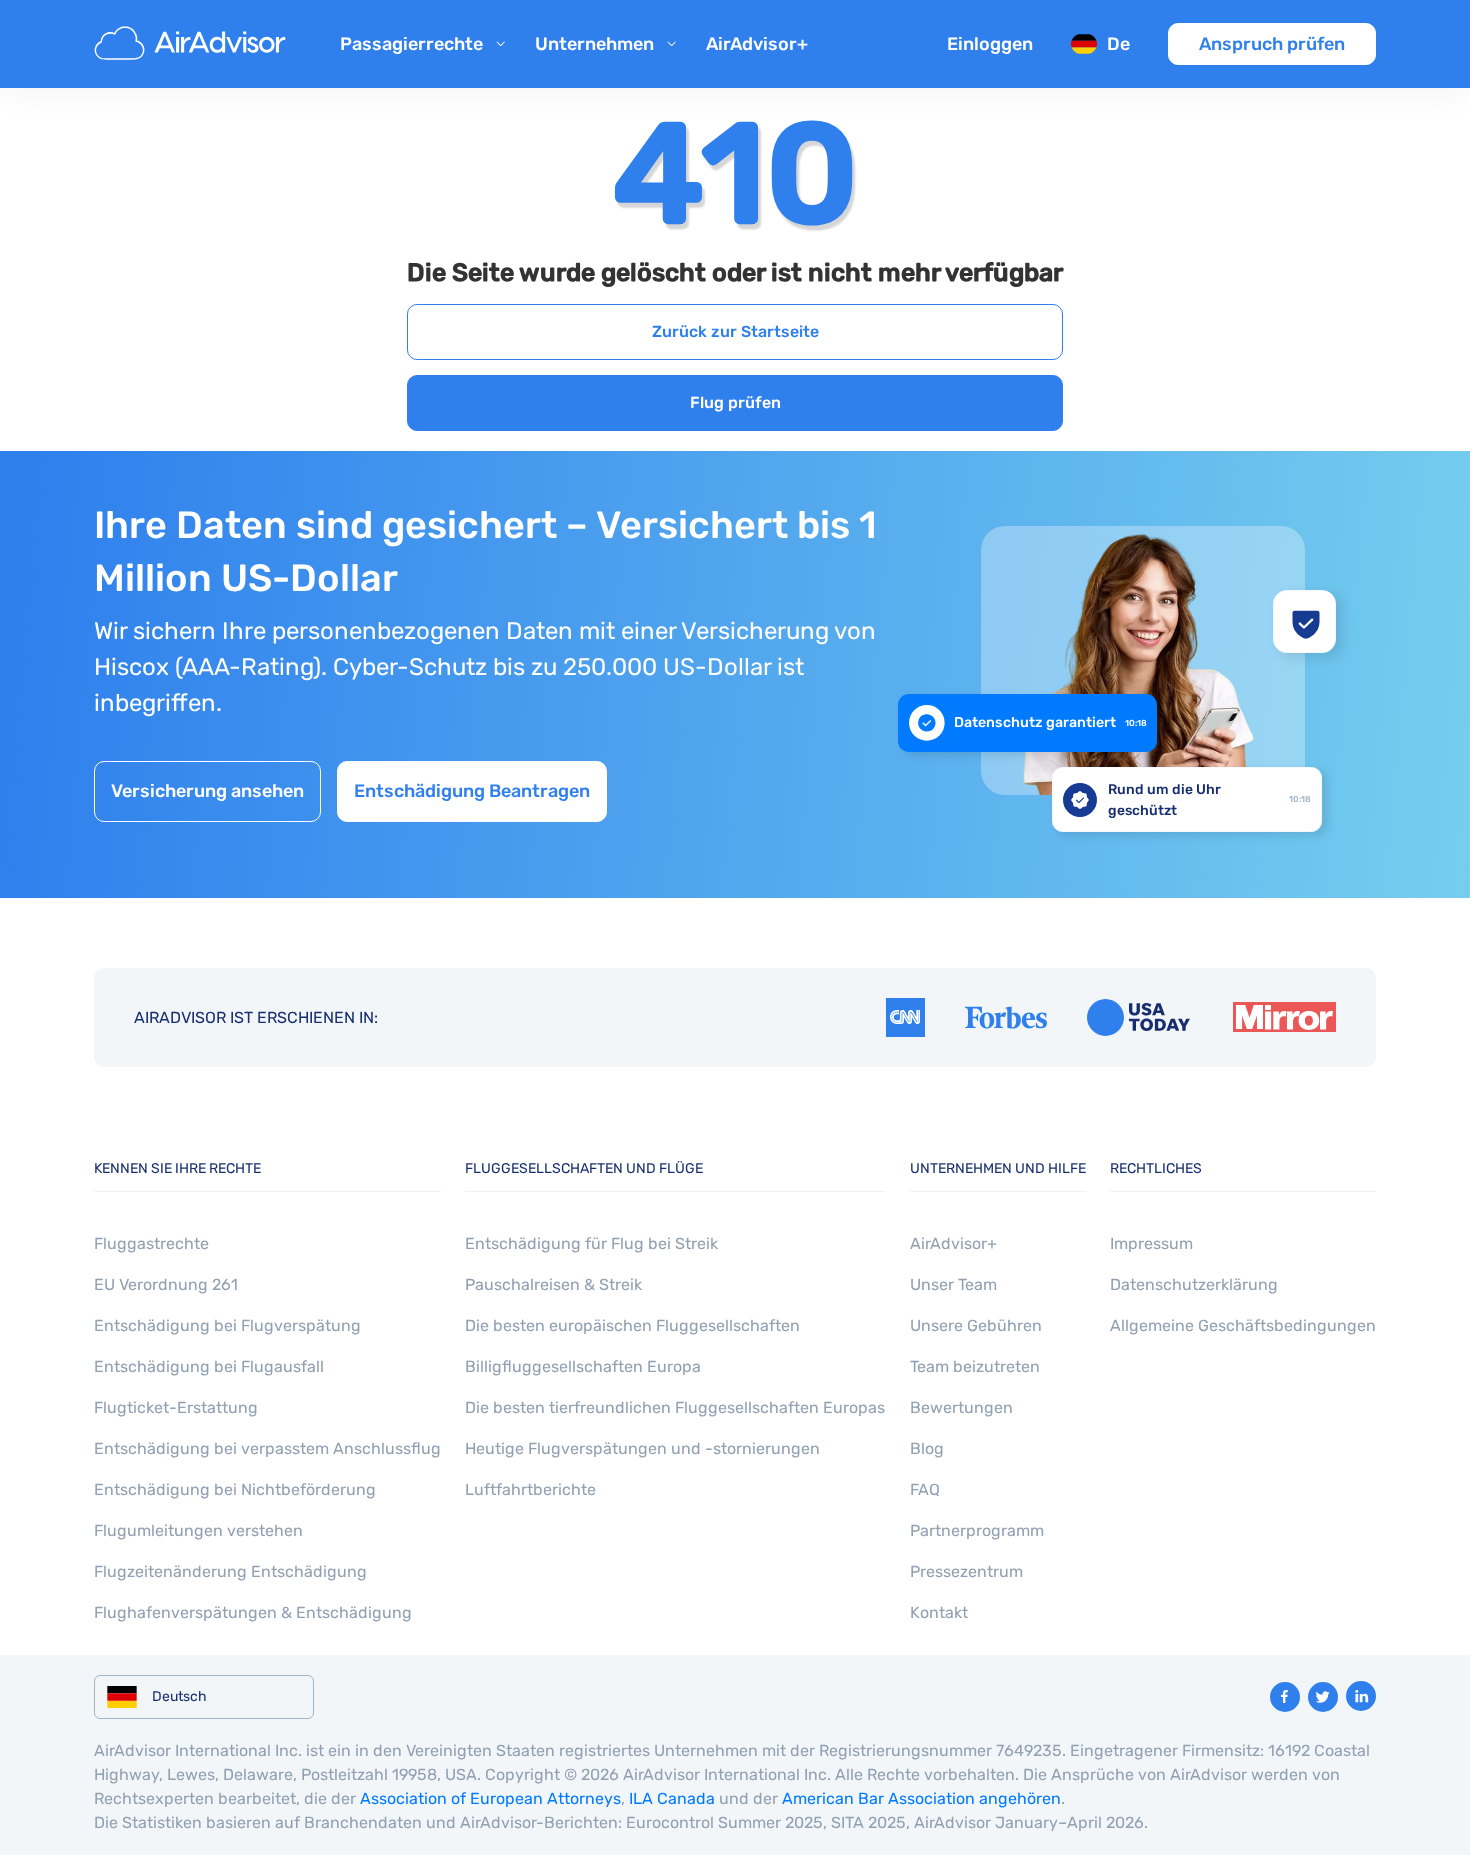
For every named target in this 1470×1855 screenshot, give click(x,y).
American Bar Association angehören (921, 1798)
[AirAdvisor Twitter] (1323, 1697)
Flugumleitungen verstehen (198, 1530)
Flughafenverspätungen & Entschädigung (253, 1612)
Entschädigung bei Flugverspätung (227, 1325)
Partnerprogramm (977, 1530)
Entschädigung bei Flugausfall (209, 1366)
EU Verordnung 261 (166, 1284)
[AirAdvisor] (193, 44)
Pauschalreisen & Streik (553, 1284)
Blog (927, 1448)
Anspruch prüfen (1272, 44)
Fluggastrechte (151, 1243)
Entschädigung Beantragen (472, 791)
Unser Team (953, 1284)
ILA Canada (672, 1798)
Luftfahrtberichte (530, 1489)
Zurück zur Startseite (735, 331)
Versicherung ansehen (207, 791)
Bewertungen (961, 1407)
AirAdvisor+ (757, 44)
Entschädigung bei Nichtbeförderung (235, 1489)
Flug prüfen (735, 402)
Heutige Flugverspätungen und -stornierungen (642, 1448)
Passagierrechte (411, 44)
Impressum (1151, 1243)
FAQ (925, 1489)
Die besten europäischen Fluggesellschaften (632, 1325)
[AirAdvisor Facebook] (1285, 1697)
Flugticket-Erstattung (176, 1407)
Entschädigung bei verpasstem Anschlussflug (267, 1448)
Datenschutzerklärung (1194, 1284)
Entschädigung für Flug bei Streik (591, 1243)
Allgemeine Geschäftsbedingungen (1243, 1325)
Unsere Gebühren (976, 1325)
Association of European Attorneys (490, 1798)
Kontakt (939, 1612)
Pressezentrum (966, 1571)
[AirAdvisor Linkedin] (1361, 1696)
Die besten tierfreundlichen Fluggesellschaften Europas (675, 1407)
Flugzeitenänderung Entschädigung (230, 1571)
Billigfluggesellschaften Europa (583, 1366)
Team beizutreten (975, 1366)
